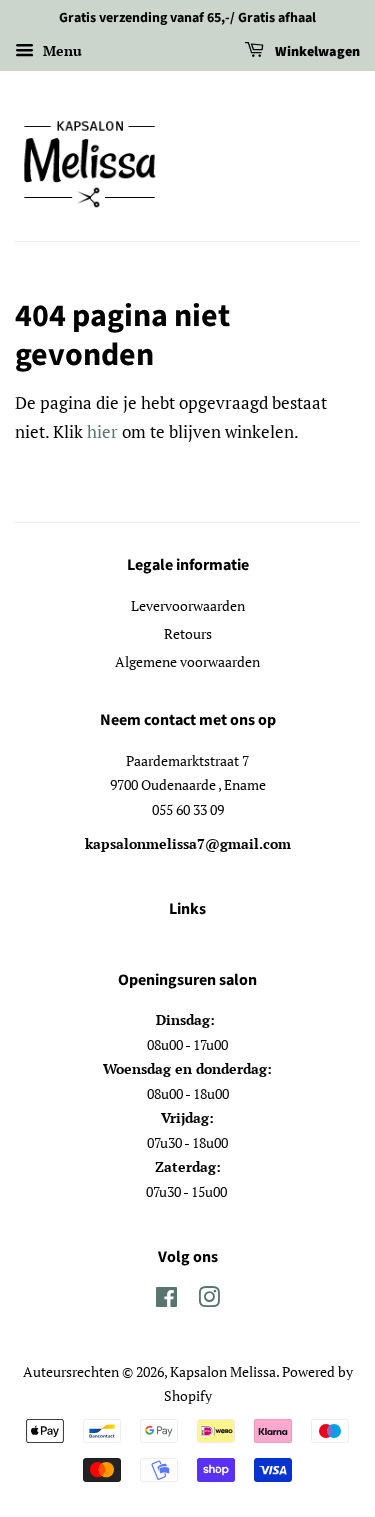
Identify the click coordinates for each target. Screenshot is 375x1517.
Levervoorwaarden (188, 605)
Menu (60, 50)
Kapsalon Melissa (223, 1371)
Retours (188, 633)
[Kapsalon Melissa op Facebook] (166, 1300)
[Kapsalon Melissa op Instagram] (209, 1300)
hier (102, 431)
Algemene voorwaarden (187, 661)
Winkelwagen (316, 52)
